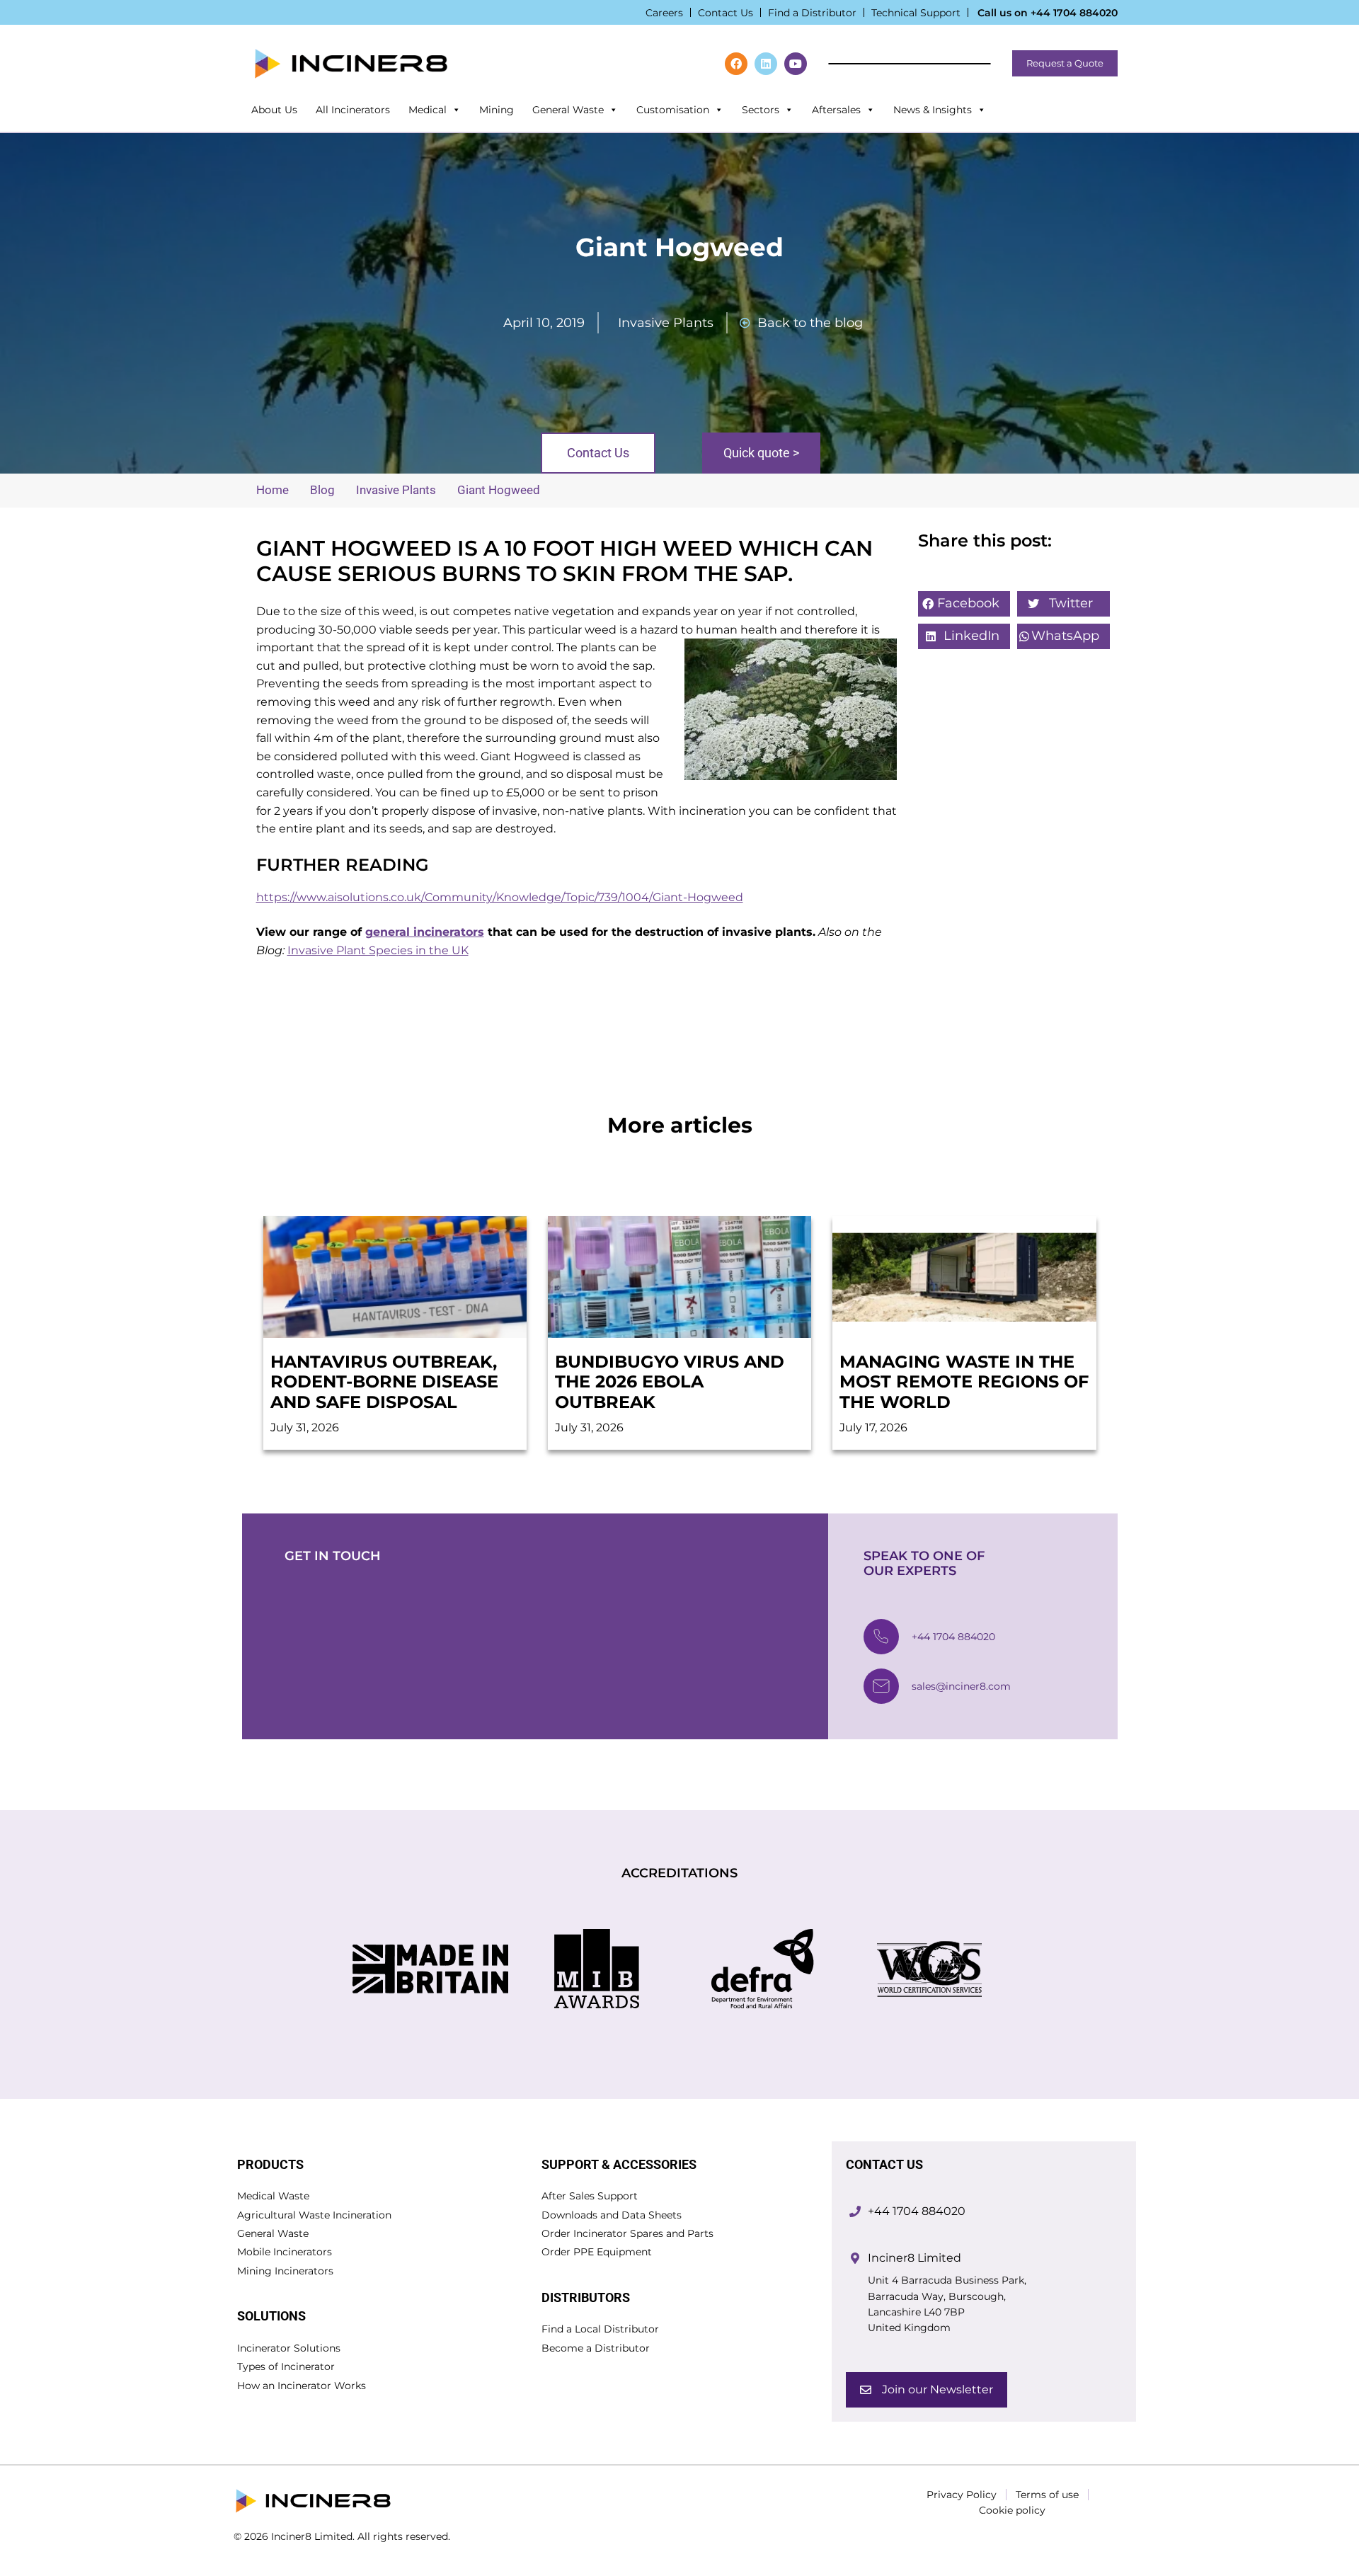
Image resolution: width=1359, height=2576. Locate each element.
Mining (497, 110)
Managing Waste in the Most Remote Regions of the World (964, 1382)
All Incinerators (353, 110)
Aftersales (836, 110)
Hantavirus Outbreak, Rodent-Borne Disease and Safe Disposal (384, 1382)
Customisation (673, 110)
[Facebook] (736, 64)
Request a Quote (1065, 63)
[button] (964, 604)
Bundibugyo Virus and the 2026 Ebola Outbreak (670, 1382)
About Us (274, 110)
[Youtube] (796, 64)
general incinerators (425, 932)
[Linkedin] (766, 64)
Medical (428, 110)
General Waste (568, 110)
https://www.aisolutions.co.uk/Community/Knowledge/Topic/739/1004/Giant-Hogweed (500, 897)
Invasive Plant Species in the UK (378, 950)
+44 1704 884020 (1074, 13)
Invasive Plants (666, 323)
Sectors (761, 110)
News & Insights (933, 110)
